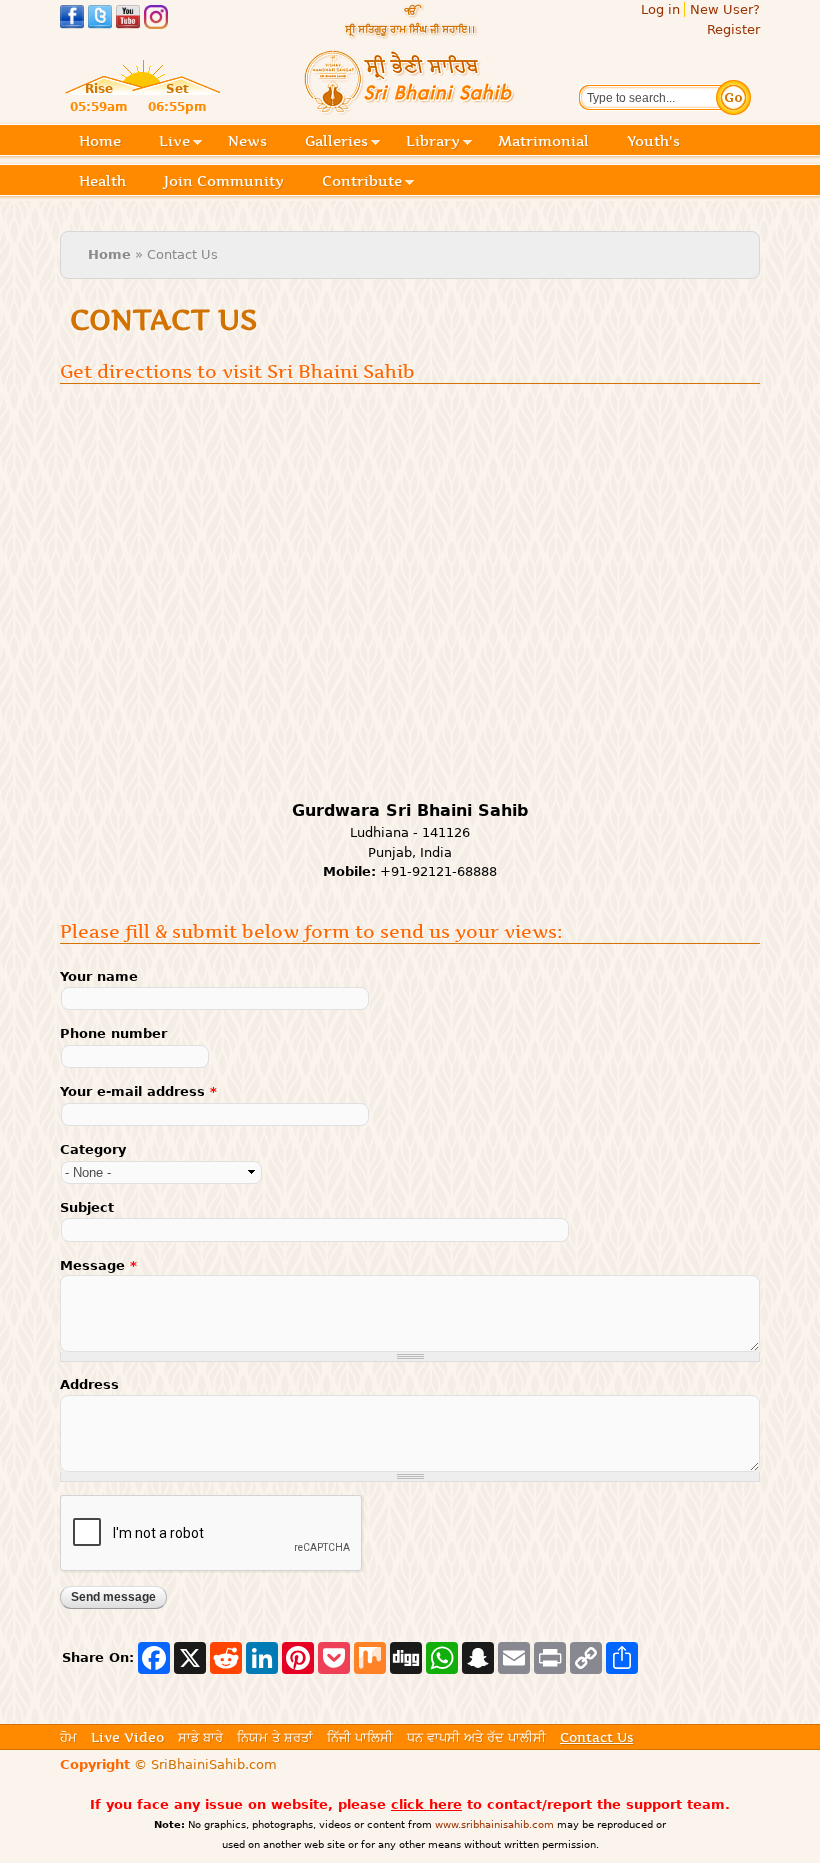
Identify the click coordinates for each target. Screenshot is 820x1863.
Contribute (362, 182)
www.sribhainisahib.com (494, 1824)
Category (93, 1149)
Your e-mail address (138, 1091)
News (247, 141)
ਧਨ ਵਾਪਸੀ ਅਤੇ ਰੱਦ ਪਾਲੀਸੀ (476, 1737)
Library (433, 142)
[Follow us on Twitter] (100, 19)
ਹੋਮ (68, 1737)
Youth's (653, 141)
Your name (99, 976)
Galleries (336, 142)
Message (98, 1265)
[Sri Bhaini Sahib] (410, 106)
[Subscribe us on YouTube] (128, 19)
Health (102, 181)
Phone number (113, 1033)
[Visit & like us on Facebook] (72, 19)
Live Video (127, 1737)
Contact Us (596, 1737)
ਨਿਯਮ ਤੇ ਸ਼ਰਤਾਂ (275, 1737)
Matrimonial (543, 141)
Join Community (224, 181)
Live (174, 142)
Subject (87, 1207)
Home (100, 141)
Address (89, 1384)
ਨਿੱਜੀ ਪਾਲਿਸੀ (360, 1737)
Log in (660, 9)
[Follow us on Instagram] (156, 19)
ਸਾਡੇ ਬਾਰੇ (200, 1737)
